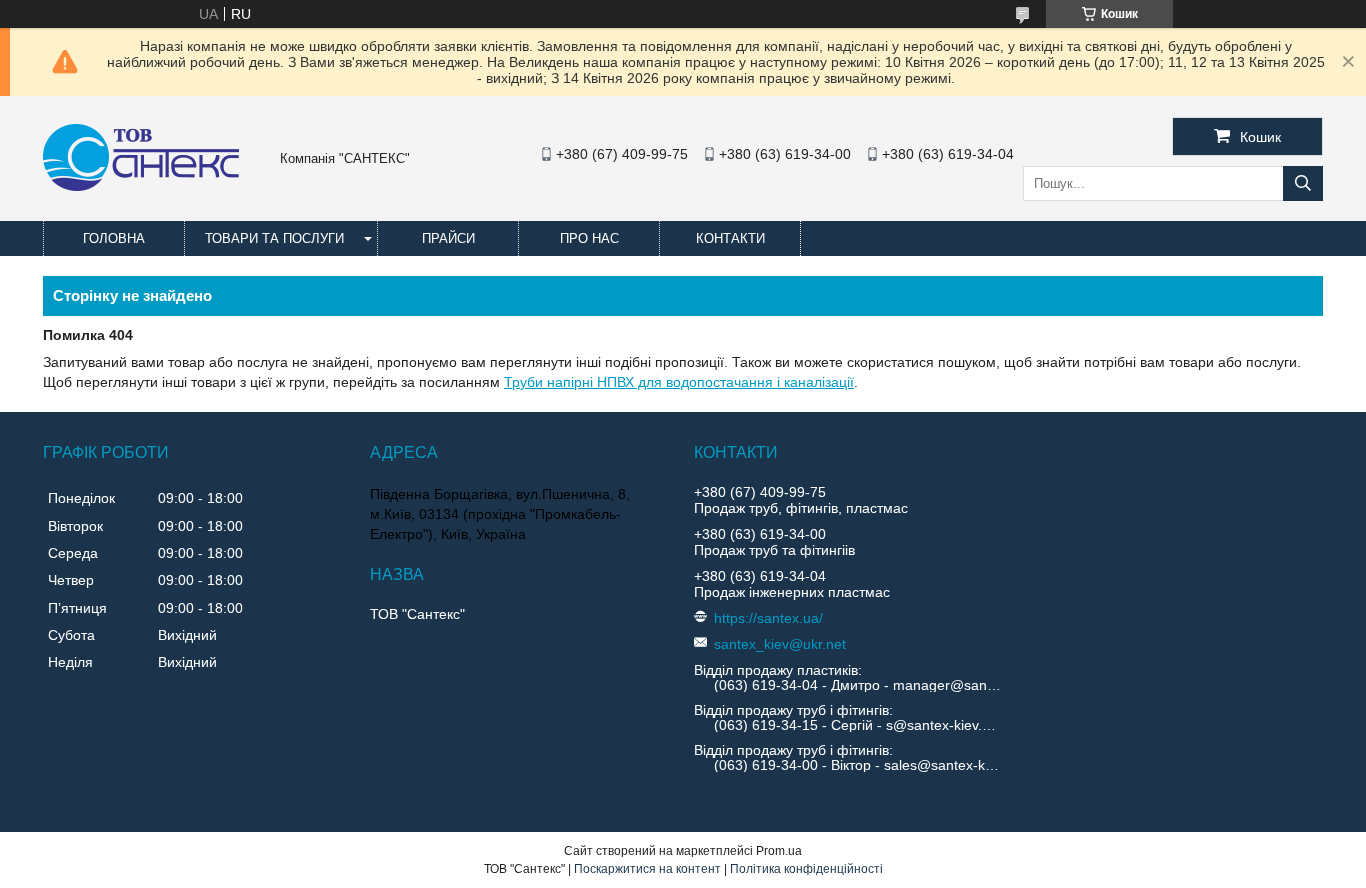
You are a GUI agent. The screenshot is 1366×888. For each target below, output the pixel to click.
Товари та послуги (274, 238)
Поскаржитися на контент (647, 869)
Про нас (589, 238)
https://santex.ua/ (768, 618)
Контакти (730, 238)
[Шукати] (1303, 183)
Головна (114, 238)
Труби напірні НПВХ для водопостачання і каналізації (679, 382)
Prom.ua (779, 851)
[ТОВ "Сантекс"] (141, 186)
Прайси (448, 238)
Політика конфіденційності (806, 869)
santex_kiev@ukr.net (780, 644)
